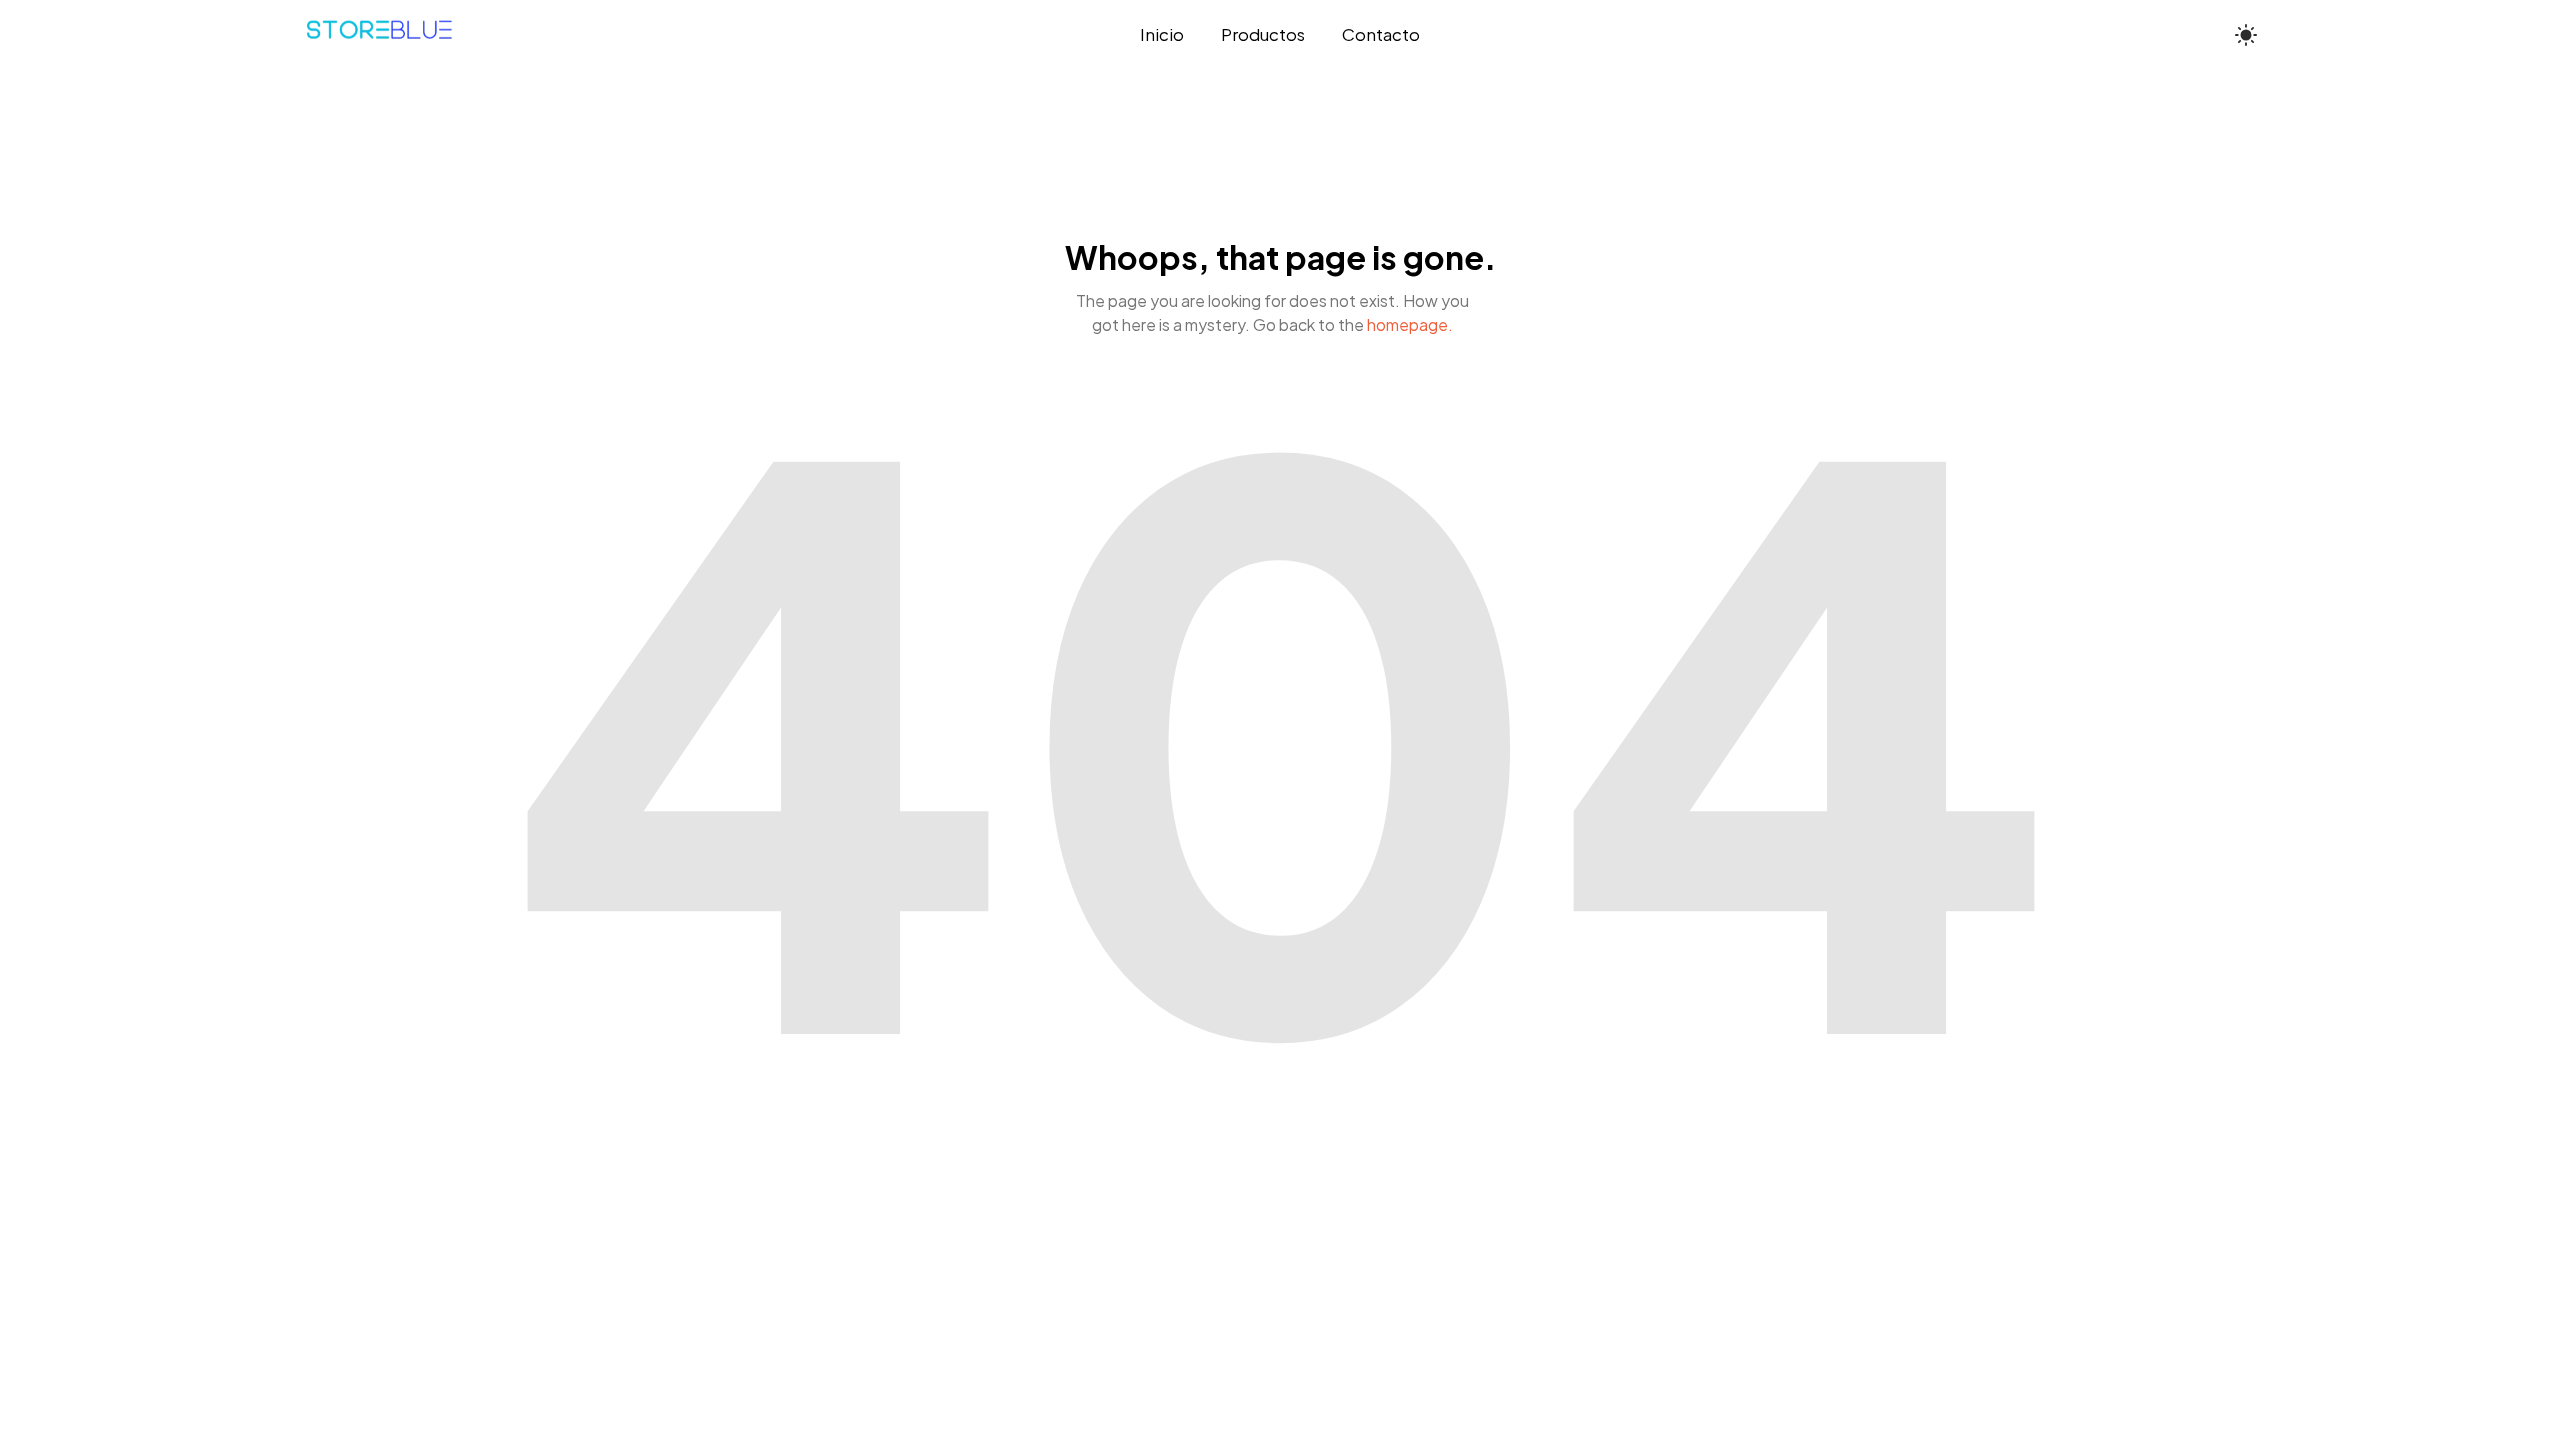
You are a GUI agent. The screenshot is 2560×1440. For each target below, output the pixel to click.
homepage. (1410, 324)
